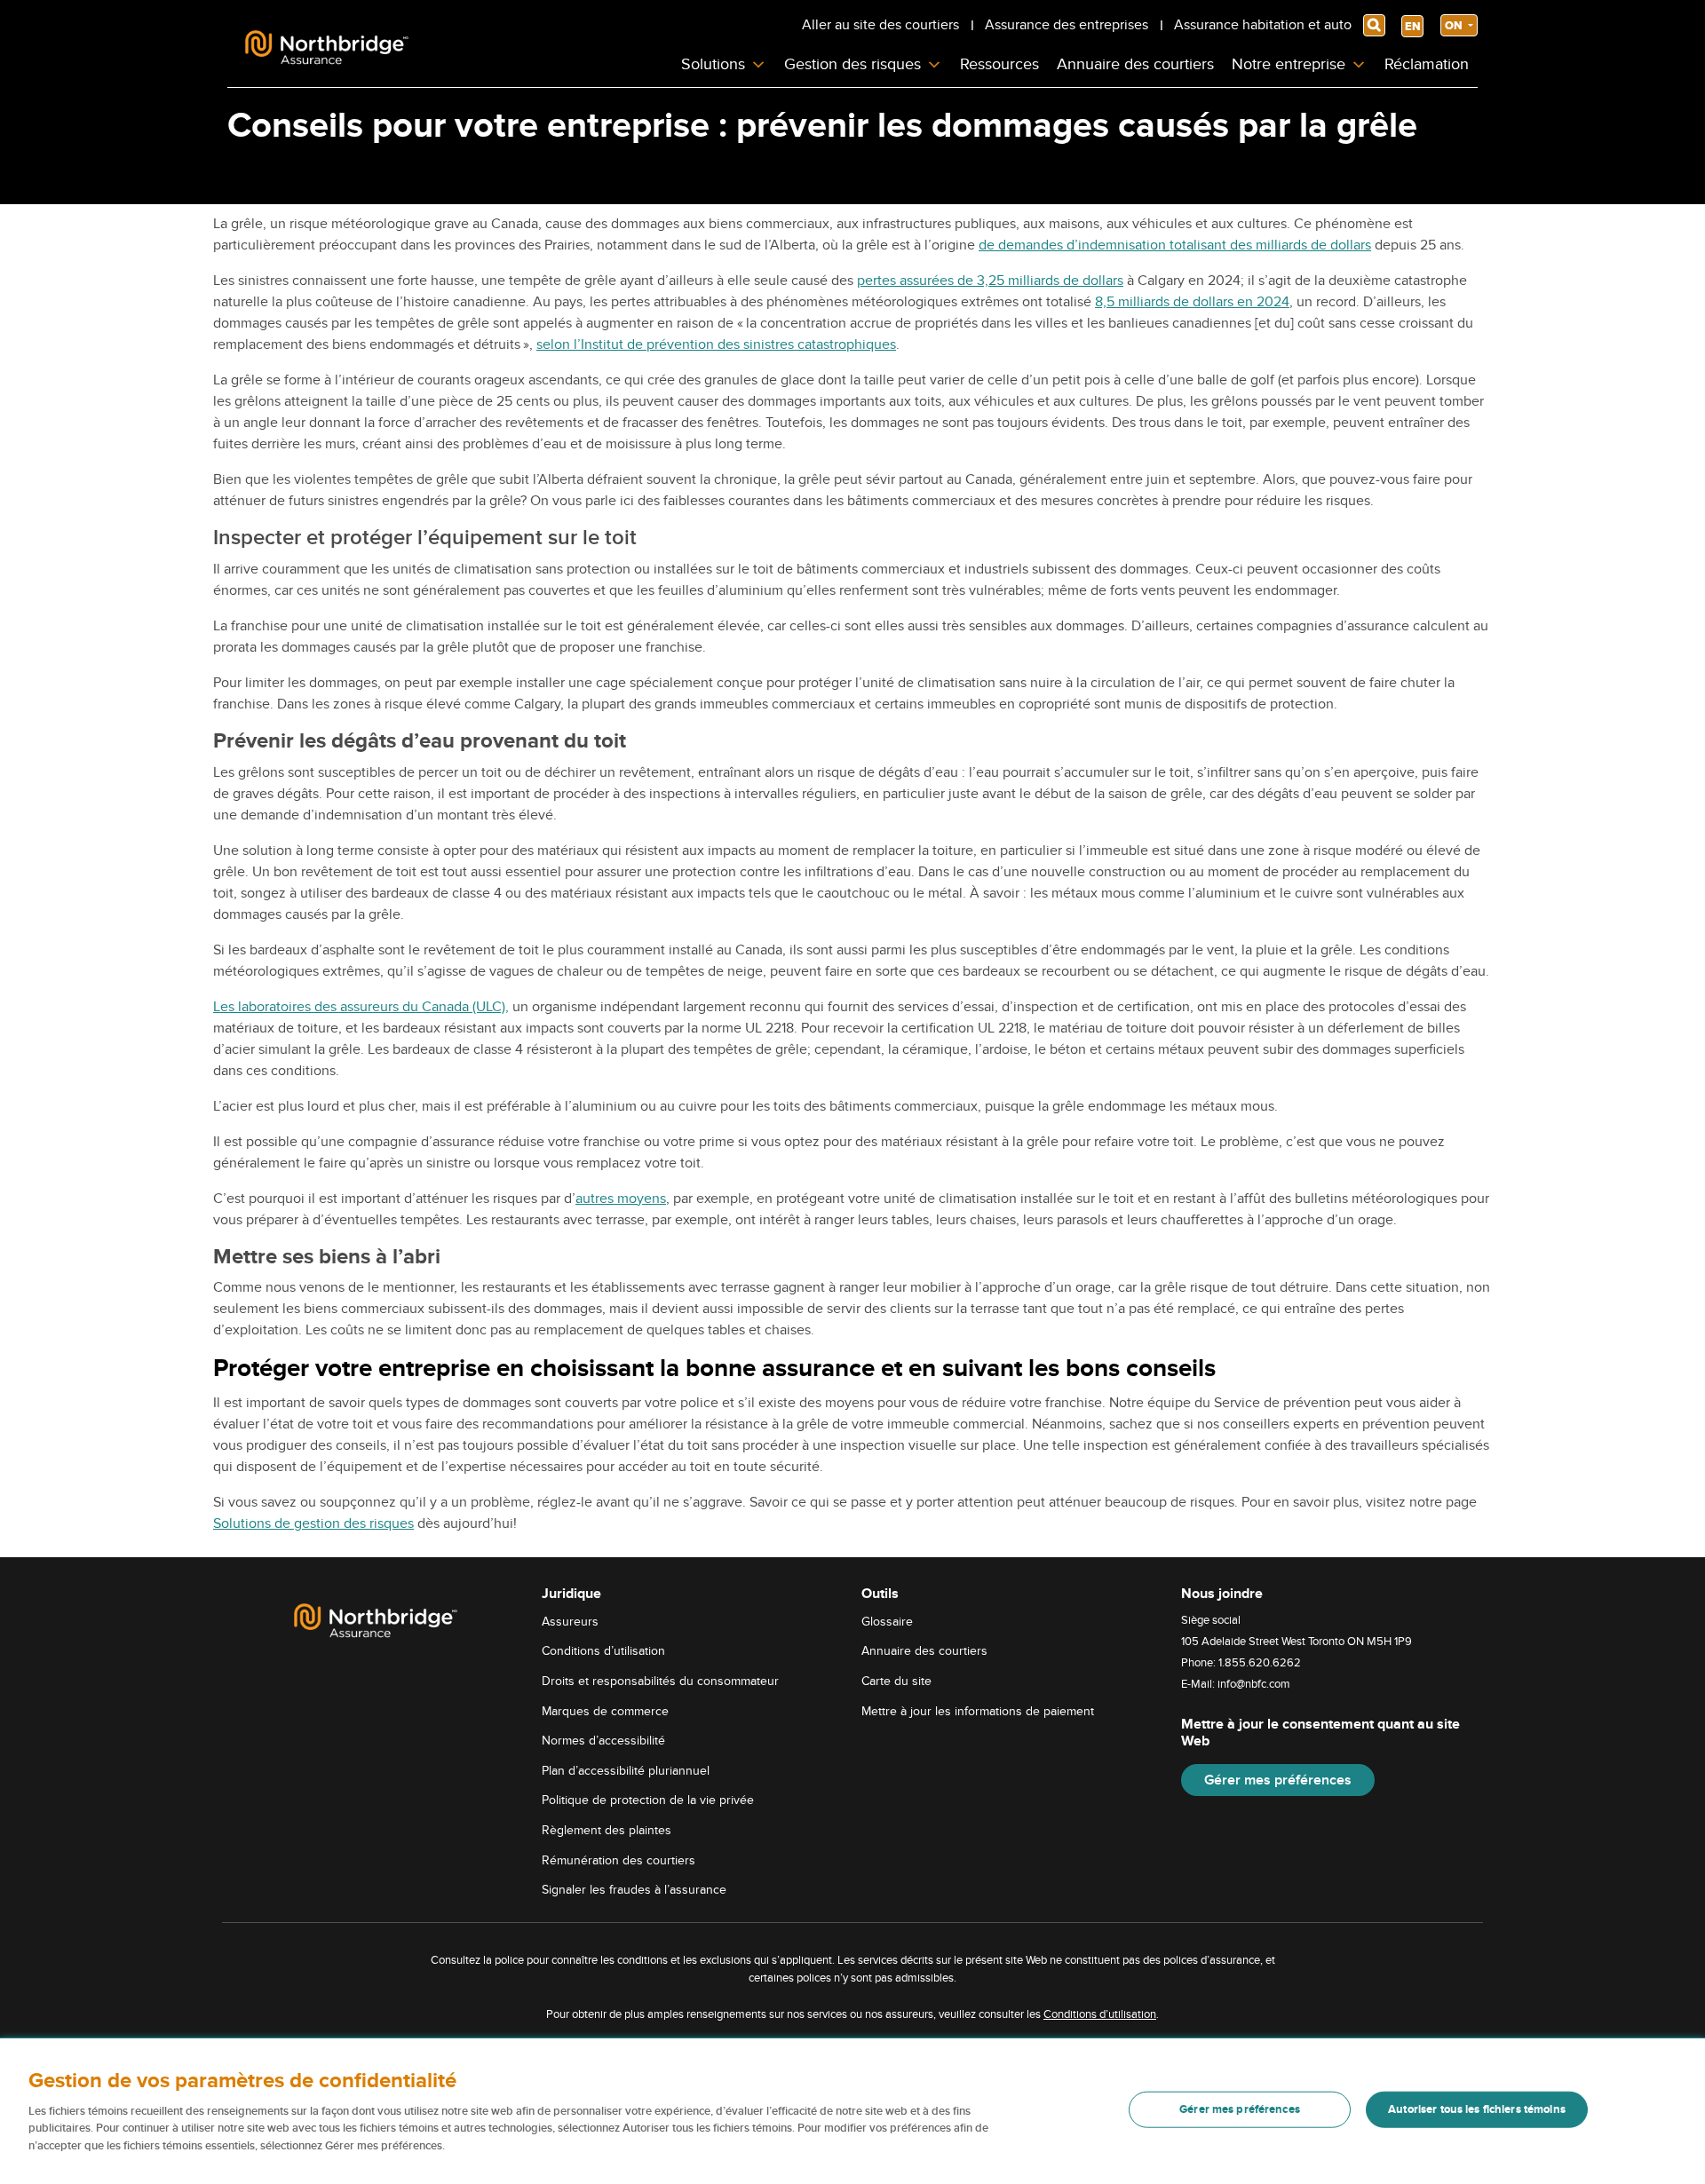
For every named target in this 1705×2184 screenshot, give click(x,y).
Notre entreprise (1289, 64)
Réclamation (1427, 64)
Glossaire (887, 1622)
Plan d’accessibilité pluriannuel (626, 1771)
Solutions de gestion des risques (313, 1523)
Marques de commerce (605, 1711)
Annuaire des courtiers (1135, 64)
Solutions (713, 64)
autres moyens (621, 1199)
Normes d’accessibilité (603, 1741)
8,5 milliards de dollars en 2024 (1192, 302)
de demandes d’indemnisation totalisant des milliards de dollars (1175, 245)
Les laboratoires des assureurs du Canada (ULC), (361, 1007)
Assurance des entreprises (1067, 25)
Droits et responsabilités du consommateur (660, 1681)
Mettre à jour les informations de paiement (978, 1711)
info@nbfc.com (1254, 1684)
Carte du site (896, 1681)
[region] (852, 2111)
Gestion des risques (852, 64)
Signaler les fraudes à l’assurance (634, 1890)
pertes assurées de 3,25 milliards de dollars (990, 281)
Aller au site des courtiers (880, 25)
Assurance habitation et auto (1263, 25)
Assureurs (570, 1622)
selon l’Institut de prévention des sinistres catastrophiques (716, 344)
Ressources (999, 64)
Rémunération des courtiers (619, 1860)
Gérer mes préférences (1278, 1780)
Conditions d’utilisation (603, 1651)
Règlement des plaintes (607, 1830)
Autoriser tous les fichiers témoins (1477, 2109)
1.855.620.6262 (1260, 1663)
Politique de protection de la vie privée (648, 1800)
